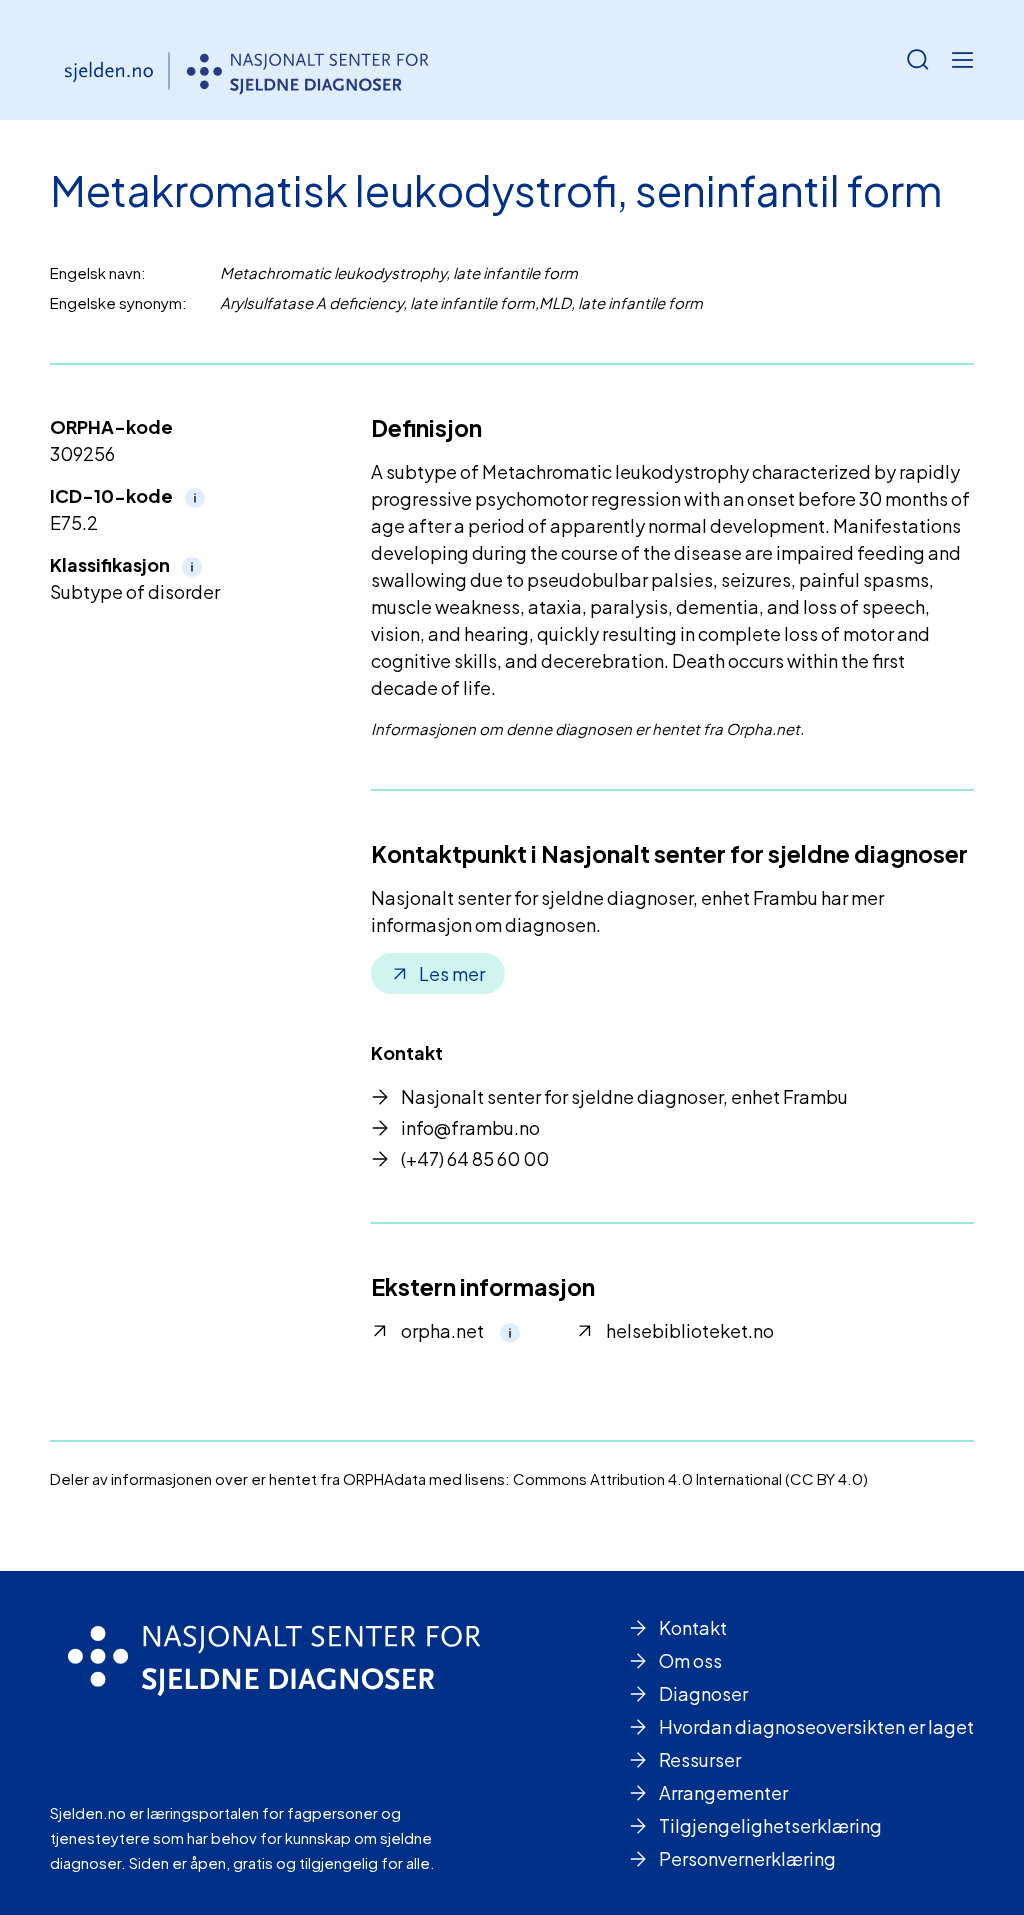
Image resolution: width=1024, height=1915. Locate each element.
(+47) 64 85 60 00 (475, 1158)
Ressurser (700, 1759)
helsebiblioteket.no (690, 1330)
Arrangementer (723, 1792)
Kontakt (693, 1627)
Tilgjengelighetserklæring (770, 1825)
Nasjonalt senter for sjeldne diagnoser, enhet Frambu (624, 1096)
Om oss (690, 1660)
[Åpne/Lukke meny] (962, 60)
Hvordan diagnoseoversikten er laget (816, 1726)
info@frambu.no (470, 1127)
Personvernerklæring (747, 1858)
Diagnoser (703, 1693)
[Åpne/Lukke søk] (918, 60)
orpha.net (442, 1330)
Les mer (452, 973)
